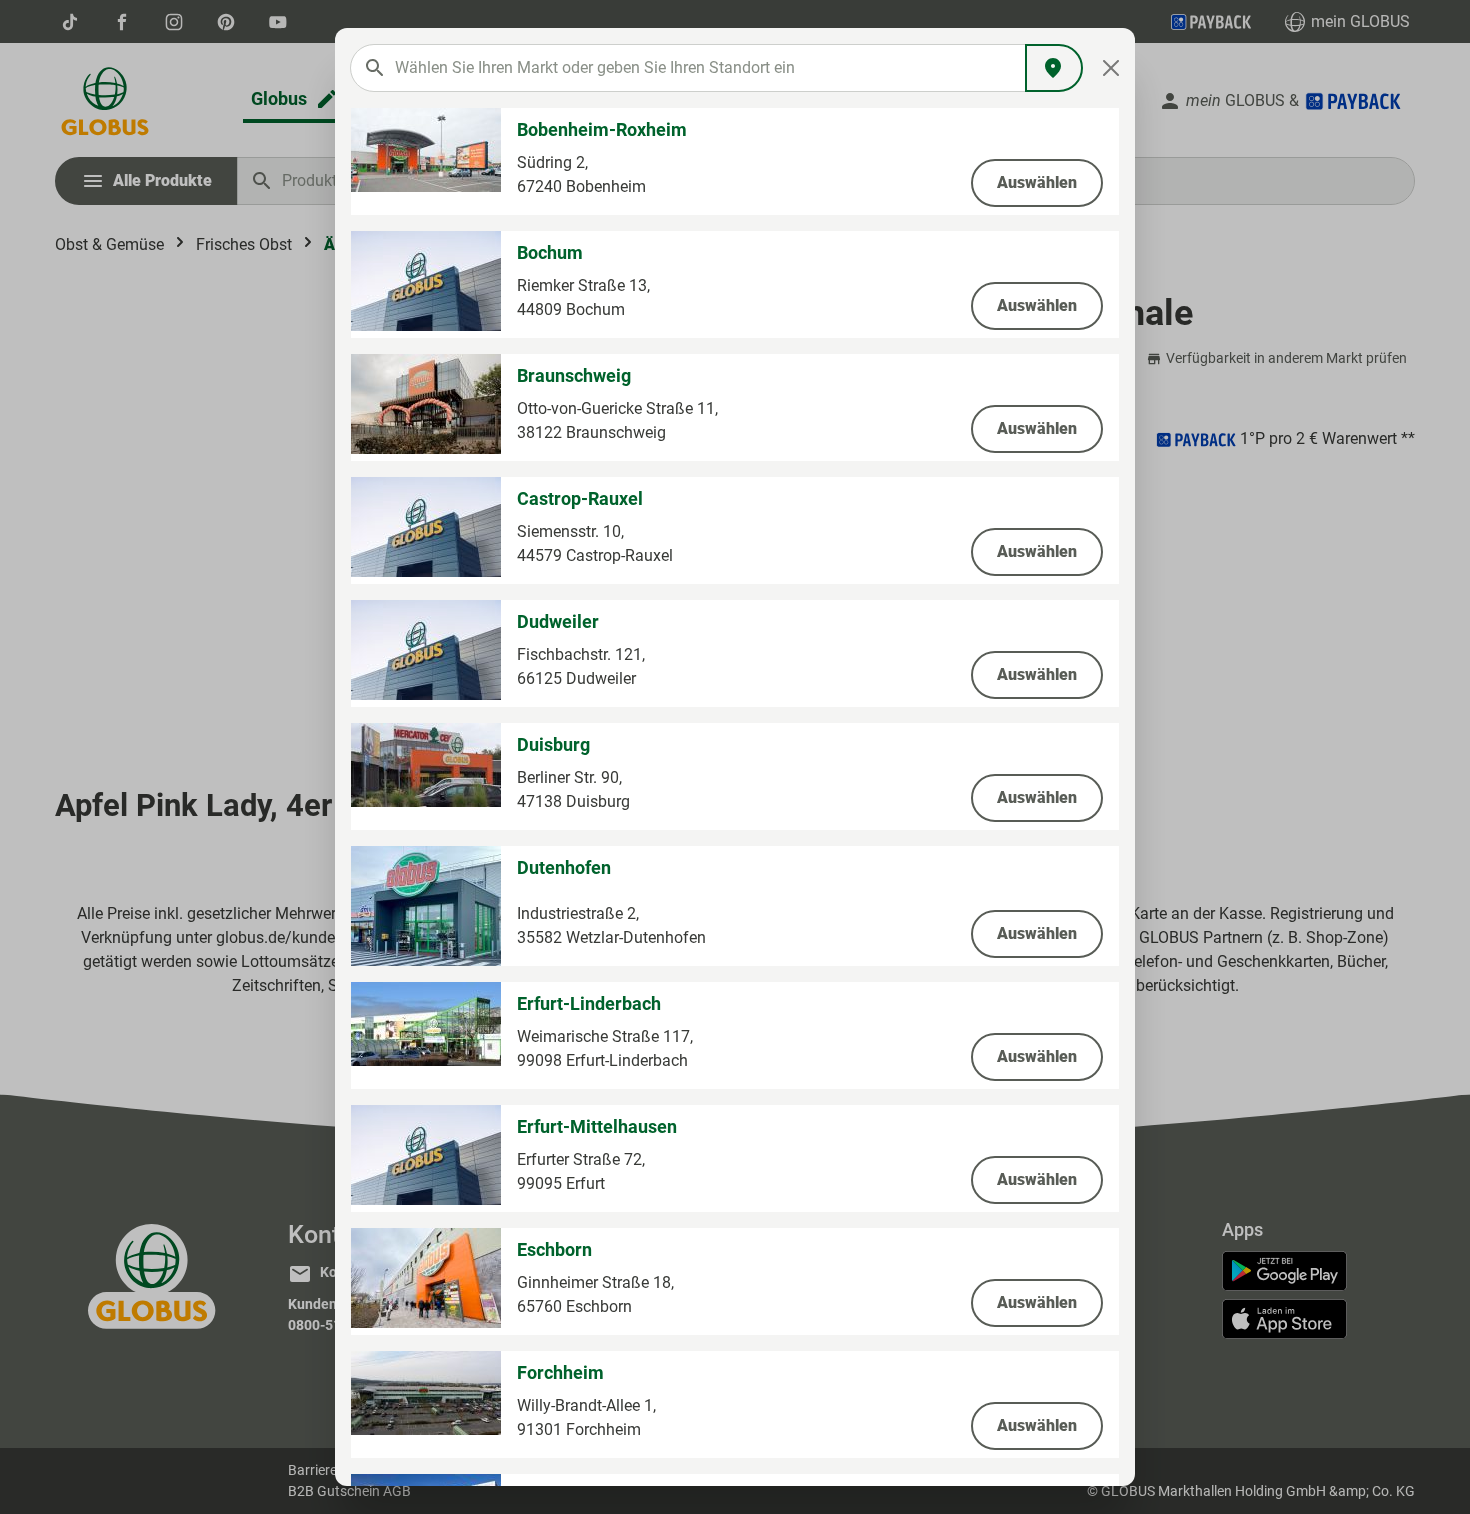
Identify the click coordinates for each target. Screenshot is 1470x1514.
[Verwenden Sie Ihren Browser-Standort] (1054, 68)
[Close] (1111, 68)
